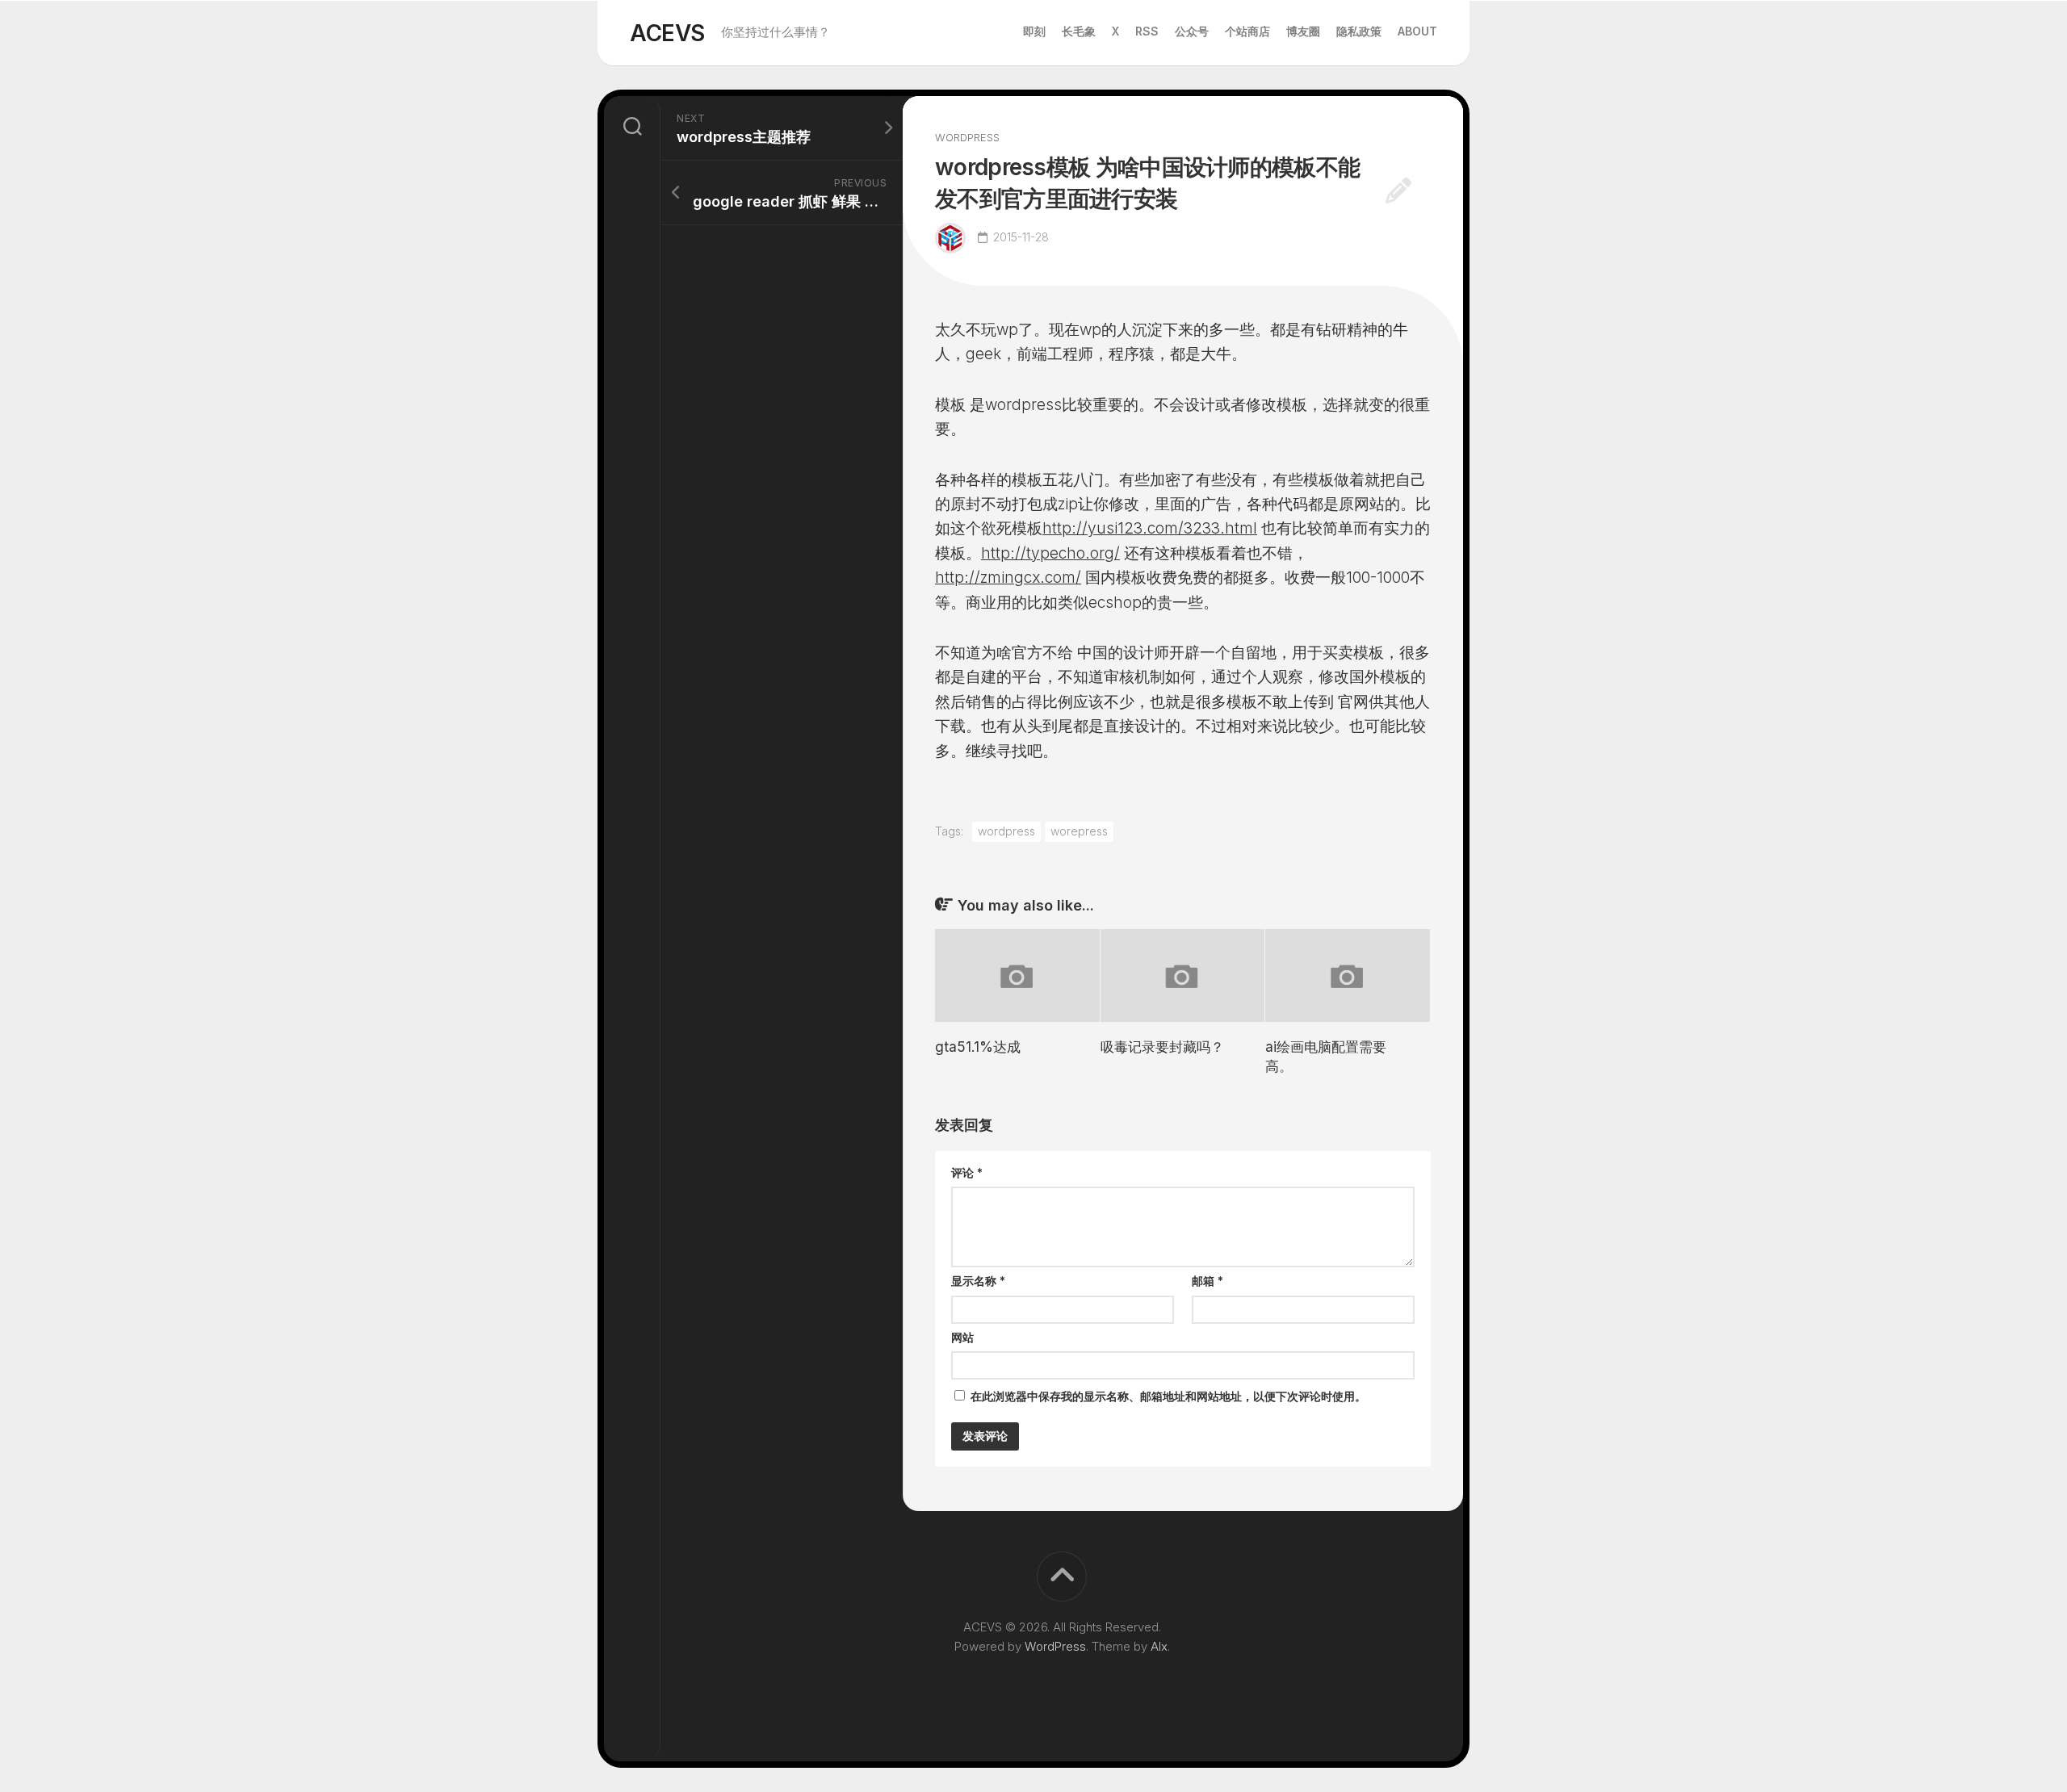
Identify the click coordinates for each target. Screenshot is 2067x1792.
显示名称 (978, 1281)
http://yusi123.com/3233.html (1150, 528)
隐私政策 (1359, 31)
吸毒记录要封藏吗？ (1162, 1047)
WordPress (1055, 1646)
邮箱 (1207, 1281)
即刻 (1034, 31)
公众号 (1192, 31)
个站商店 (1247, 31)
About (1417, 31)
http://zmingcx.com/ (1008, 578)
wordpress (967, 137)
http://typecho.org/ (1050, 553)
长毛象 (1079, 31)
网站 (962, 1337)
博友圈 (1303, 31)
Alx (1159, 1646)
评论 (967, 1172)
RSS (1147, 31)
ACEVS (667, 33)
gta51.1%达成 (978, 1047)
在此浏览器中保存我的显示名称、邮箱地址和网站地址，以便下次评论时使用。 (1168, 1396)
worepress (1079, 831)
